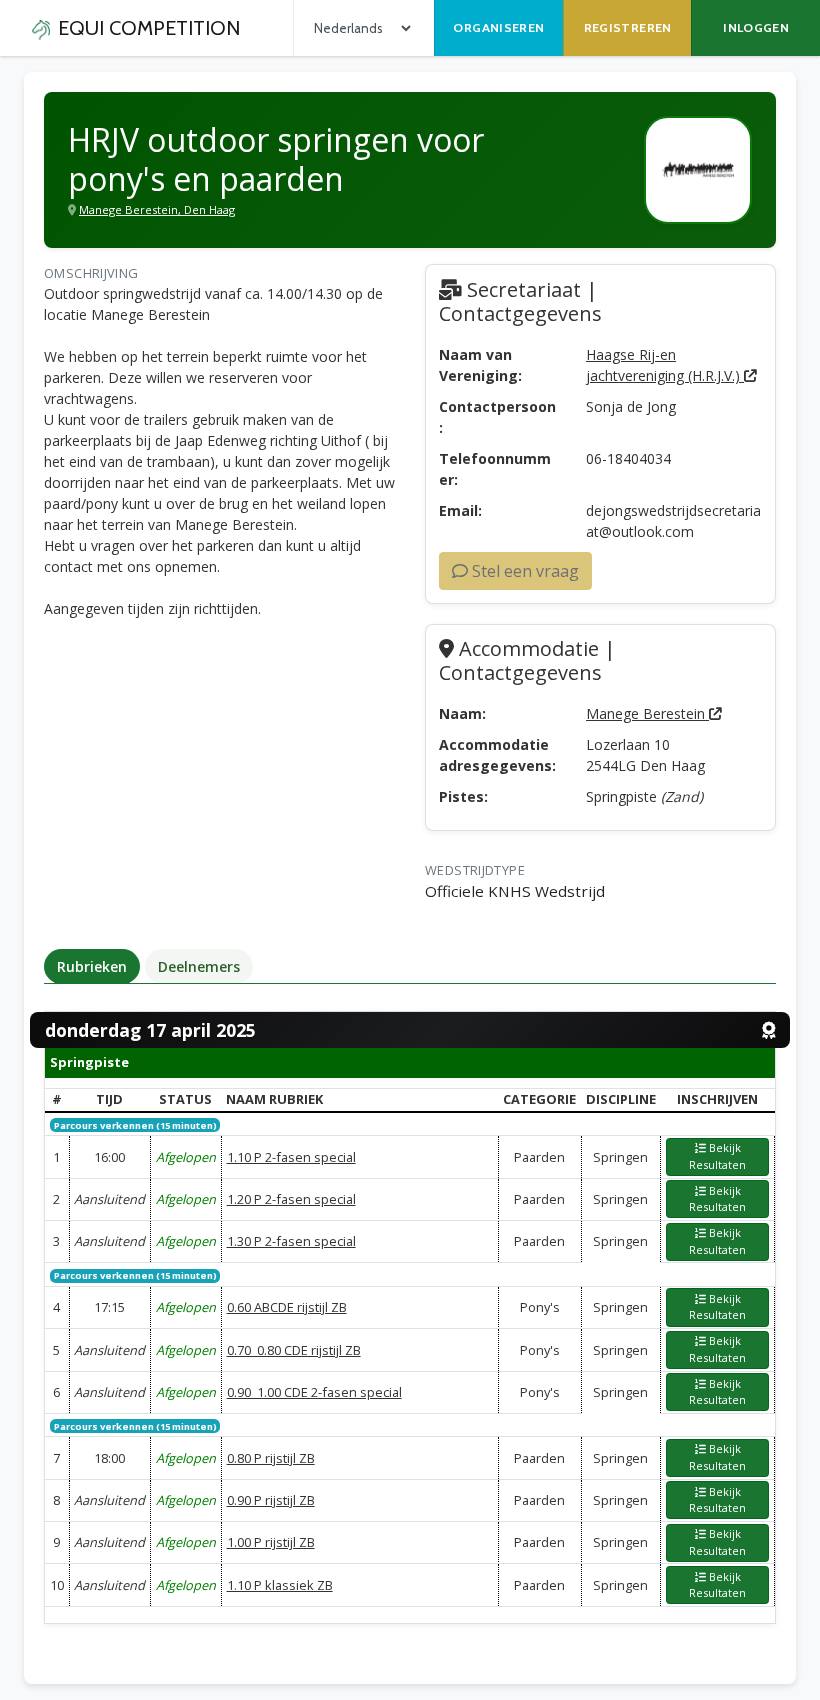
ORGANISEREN (498, 27)
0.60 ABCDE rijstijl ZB (287, 1307)
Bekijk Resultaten (717, 1156)
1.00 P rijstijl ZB (271, 1542)
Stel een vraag (523, 571)
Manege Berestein (647, 713)
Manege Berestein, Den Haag (157, 209)
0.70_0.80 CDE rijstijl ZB (294, 1350)
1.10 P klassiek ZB (280, 1585)
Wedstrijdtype (475, 870)
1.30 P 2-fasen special (291, 1241)
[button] (718, 1157)
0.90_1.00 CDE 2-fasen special (314, 1392)
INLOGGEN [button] (756, 27)
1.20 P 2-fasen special (291, 1199)
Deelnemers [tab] (199, 966)
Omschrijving (91, 273)
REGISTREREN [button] (628, 27)
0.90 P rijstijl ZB (271, 1500)
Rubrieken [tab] (92, 966)
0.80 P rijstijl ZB (271, 1458)
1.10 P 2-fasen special (291, 1157)
